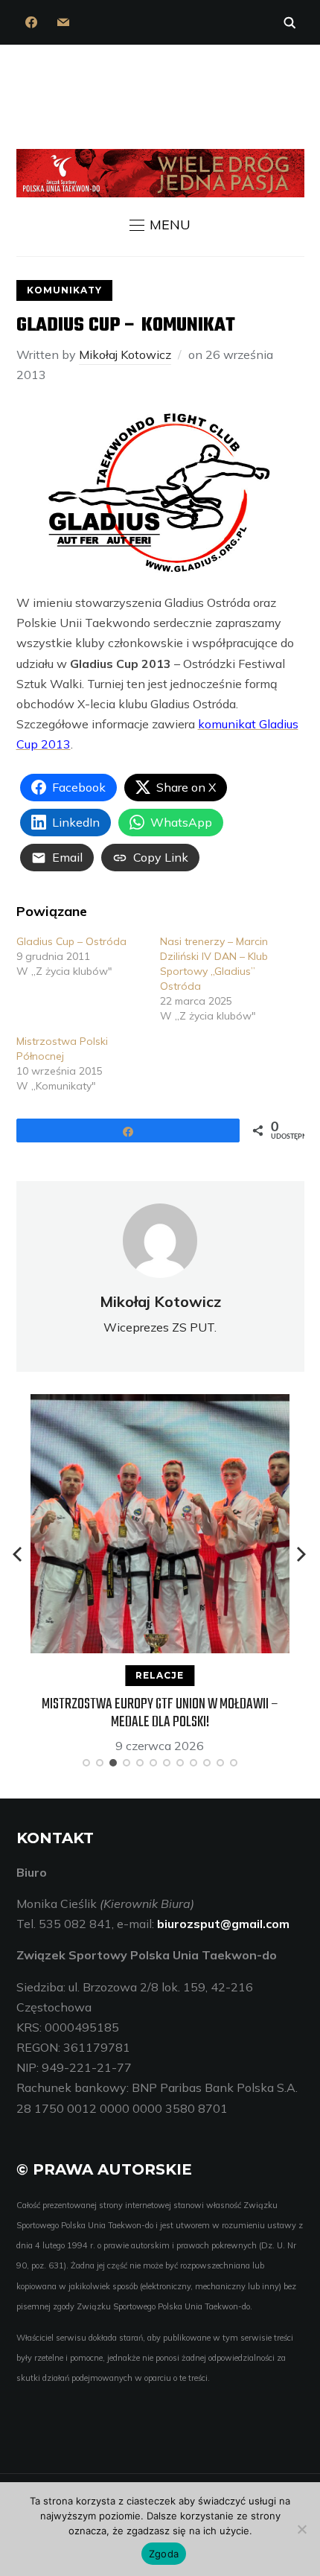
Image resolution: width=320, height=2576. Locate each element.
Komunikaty (64, 290)
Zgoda (164, 2554)
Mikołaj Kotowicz (125, 354)
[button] (160, 225)
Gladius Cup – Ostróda (71, 941)
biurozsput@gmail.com (223, 1924)
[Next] (301, 1554)
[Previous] (19, 1554)
